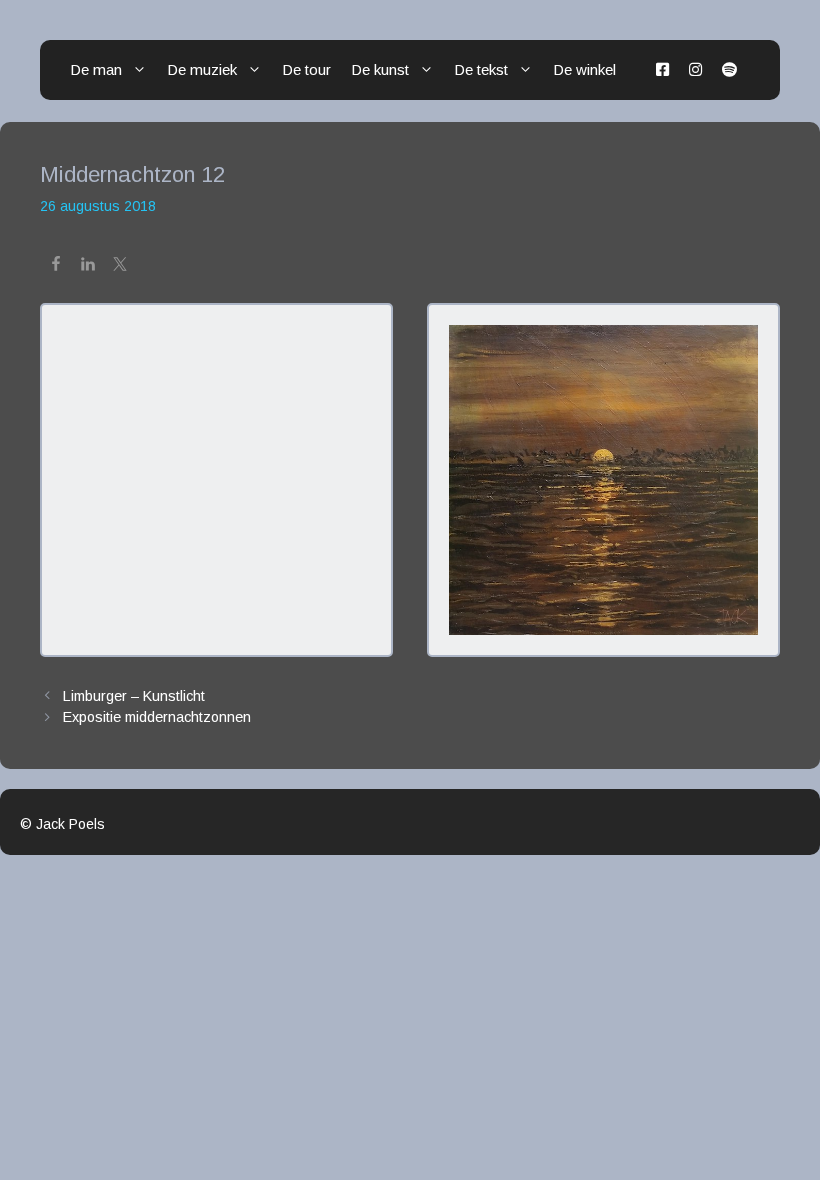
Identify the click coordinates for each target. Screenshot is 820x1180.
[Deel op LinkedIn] (88, 267)
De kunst (380, 69)
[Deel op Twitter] (120, 267)
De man (96, 69)
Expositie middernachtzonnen (157, 717)
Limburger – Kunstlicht (134, 696)
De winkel (584, 69)
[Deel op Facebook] (56, 267)
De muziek (202, 69)
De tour (306, 69)
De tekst (481, 69)
